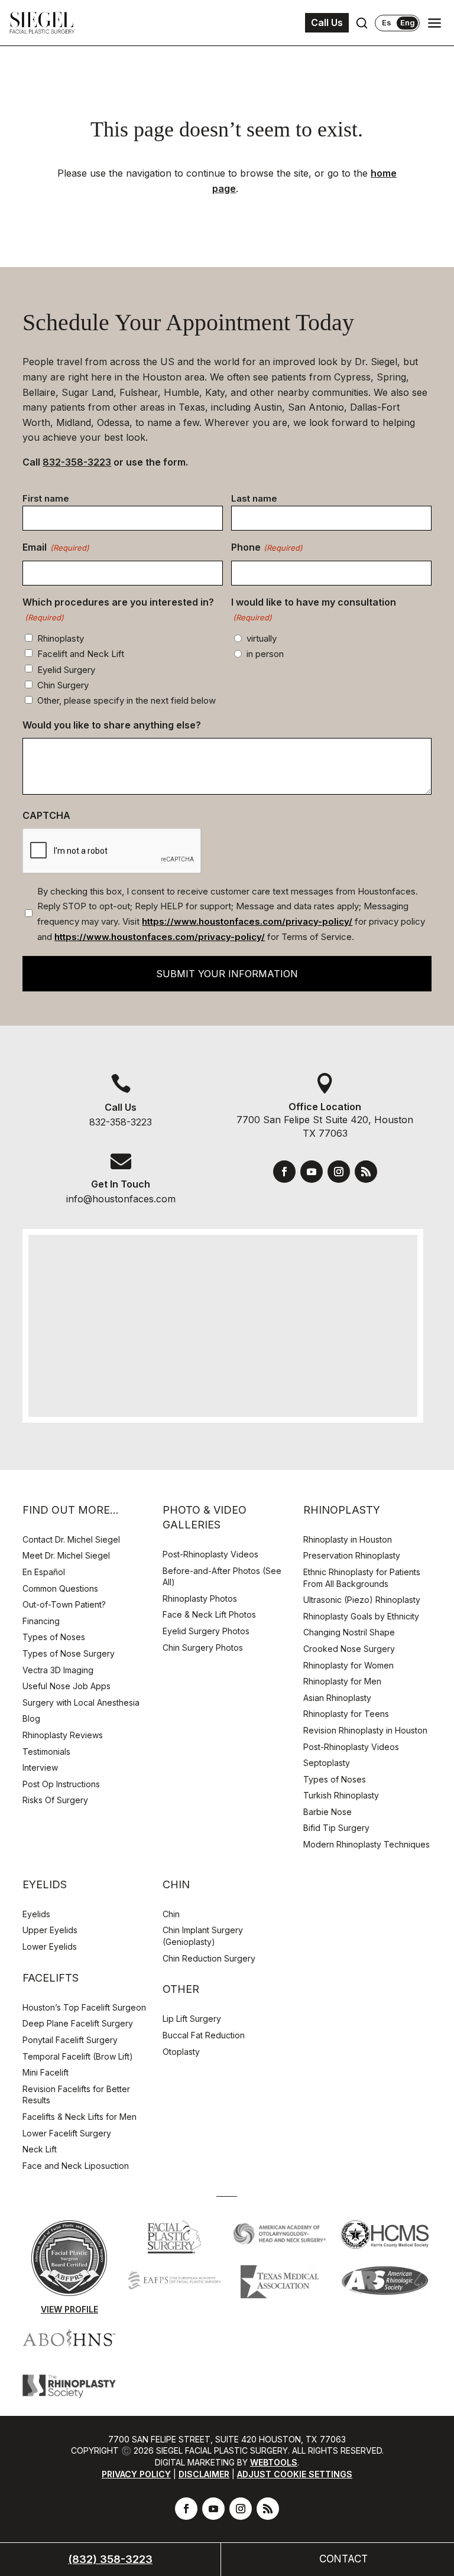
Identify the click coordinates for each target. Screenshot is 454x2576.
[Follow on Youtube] (312, 1172)
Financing (41, 1621)
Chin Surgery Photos (203, 1648)
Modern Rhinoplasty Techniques (367, 1844)
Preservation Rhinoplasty (352, 1555)
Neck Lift (40, 2149)
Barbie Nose (327, 1812)
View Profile (69, 2309)
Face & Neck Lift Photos (209, 1614)
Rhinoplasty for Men (342, 1681)
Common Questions (60, 1588)
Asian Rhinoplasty (337, 1698)
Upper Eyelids (50, 1930)
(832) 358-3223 (110, 2559)
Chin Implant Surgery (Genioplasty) (203, 1936)
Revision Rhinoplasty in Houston (365, 1730)
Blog (31, 1718)
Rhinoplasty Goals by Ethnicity (361, 1616)
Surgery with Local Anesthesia (81, 1702)
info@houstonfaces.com (121, 1199)
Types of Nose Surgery (69, 1653)
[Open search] (362, 23)
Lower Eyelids (50, 1946)
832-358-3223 (77, 462)
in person (265, 654)
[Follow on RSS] (366, 1172)
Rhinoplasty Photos (200, 1598)
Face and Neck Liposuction (76, 2166)
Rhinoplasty (61, 638)
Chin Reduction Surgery (209, 1958)
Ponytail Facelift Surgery (70, 2040)
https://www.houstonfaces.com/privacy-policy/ (247, 921)
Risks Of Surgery (55, 1800)
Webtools (274, 2462)
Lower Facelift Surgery (67, 2133)
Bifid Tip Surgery (336, 1828)
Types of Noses (54, 1637)
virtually (262, 638)
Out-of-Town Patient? (64, 1604)
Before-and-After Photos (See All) (222, 1577)
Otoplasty (181, 2052)
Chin (171, 1914)
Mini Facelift (46, 2072)
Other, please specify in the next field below (127, 700)
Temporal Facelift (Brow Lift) (78, 2056)
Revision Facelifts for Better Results (76, 2095)
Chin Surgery (63, 685)
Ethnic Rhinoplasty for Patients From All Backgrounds (362, 1578)
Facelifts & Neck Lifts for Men (80, 2117)
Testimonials (46, 1752)
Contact (343, 2559)
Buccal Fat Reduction (204, 2035)
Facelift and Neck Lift (81, 654)
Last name (254, 498)
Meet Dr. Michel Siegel (66, 1555)
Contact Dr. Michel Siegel (71, 1539)
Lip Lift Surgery (192, 2019)
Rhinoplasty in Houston (348, 1539)
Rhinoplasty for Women (348, 1665)
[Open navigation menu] (434, 23)
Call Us (327, 22)
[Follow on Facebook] (284, 1172)
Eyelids (36, 1914)
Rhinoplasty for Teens (346, 1714)
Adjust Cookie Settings (295, 2474)
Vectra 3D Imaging (58, 1670)
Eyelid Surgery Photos (206, 1631)
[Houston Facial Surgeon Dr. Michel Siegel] (42, 23)
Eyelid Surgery (66, 670)
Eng (408, 22)
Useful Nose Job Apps (67, 1686)
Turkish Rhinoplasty (341, 1795)
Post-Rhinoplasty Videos (212, 1554)
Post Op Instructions (61, 1784)
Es (387, 23)
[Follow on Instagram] (339, 1172)
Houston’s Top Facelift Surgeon (84, 2007)
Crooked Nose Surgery (349, 1649)
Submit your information (227, 974)
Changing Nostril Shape (349, 1632)
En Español (44, 1572)
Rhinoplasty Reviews (63, 1735)
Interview (40, 1767)
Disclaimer (204, 2474)
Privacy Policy (136, 2474)
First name (46, 498)
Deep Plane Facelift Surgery (78, 2023)
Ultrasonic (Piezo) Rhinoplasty (362, 1600)
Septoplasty (327, 1763)
